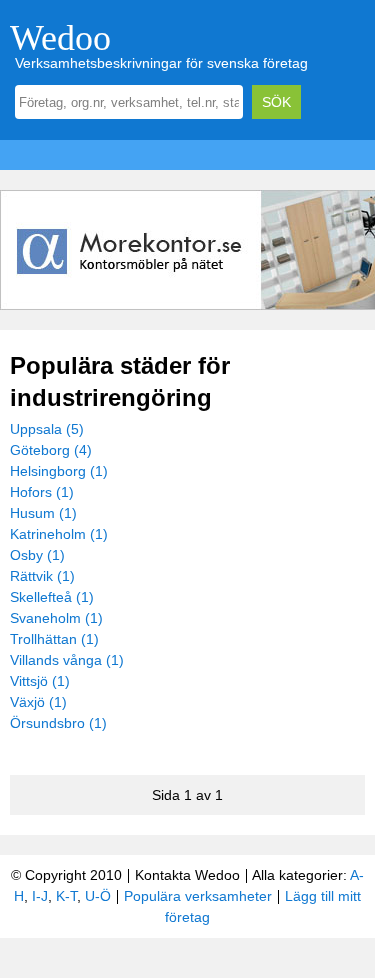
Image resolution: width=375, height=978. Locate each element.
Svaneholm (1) (56, 618)
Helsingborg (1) (59, 471)
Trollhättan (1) (54, 639)
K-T (66, 896)
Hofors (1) (42, 492)
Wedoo (60, 38)
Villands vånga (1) (67, 660)
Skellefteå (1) (52, 597)
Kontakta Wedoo (187, 875)
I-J (40, 896)
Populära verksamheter (198, 896)
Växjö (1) (38, 702)
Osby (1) (37, 555)
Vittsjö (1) (40, 681)
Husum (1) (43, 513)
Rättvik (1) (42, 576)
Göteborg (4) (51, 450)
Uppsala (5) (47, 429)
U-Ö (98, 896)
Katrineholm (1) (59, 534)
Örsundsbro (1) (58, 723)
